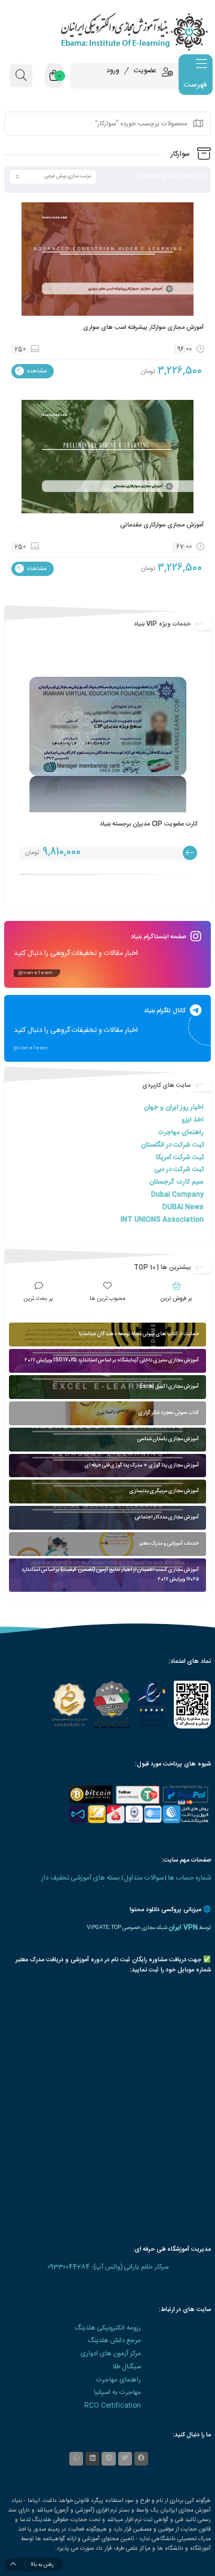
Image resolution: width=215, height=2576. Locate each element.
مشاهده (36, 371)
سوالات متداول (144, 1878)
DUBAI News (183, 1207)
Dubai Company (177, 1195)
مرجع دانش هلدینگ (114, 2341)
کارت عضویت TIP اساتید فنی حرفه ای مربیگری (138, 824)
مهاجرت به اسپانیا (117, 2392)
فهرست (195, 85)
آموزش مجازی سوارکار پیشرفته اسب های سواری (143, 327)
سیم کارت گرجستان (176, 1182)
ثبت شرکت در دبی (179, 1170)
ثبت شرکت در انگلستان (172, 1145)
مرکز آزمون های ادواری (111, 2354)
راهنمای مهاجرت (181, 1133)
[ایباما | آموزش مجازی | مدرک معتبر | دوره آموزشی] (107, 31)
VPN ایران (183, 1928)
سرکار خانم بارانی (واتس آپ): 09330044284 (108, 2267)
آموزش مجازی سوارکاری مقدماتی (162, 525)
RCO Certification (113, 2406)
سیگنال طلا (127, 2367)
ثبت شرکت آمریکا (180, 1158)
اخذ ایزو (193, 1120)
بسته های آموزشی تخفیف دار (81, 1878)
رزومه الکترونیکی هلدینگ (108, 2328)
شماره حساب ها (189, 1878)
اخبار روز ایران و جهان (174, 1107)
